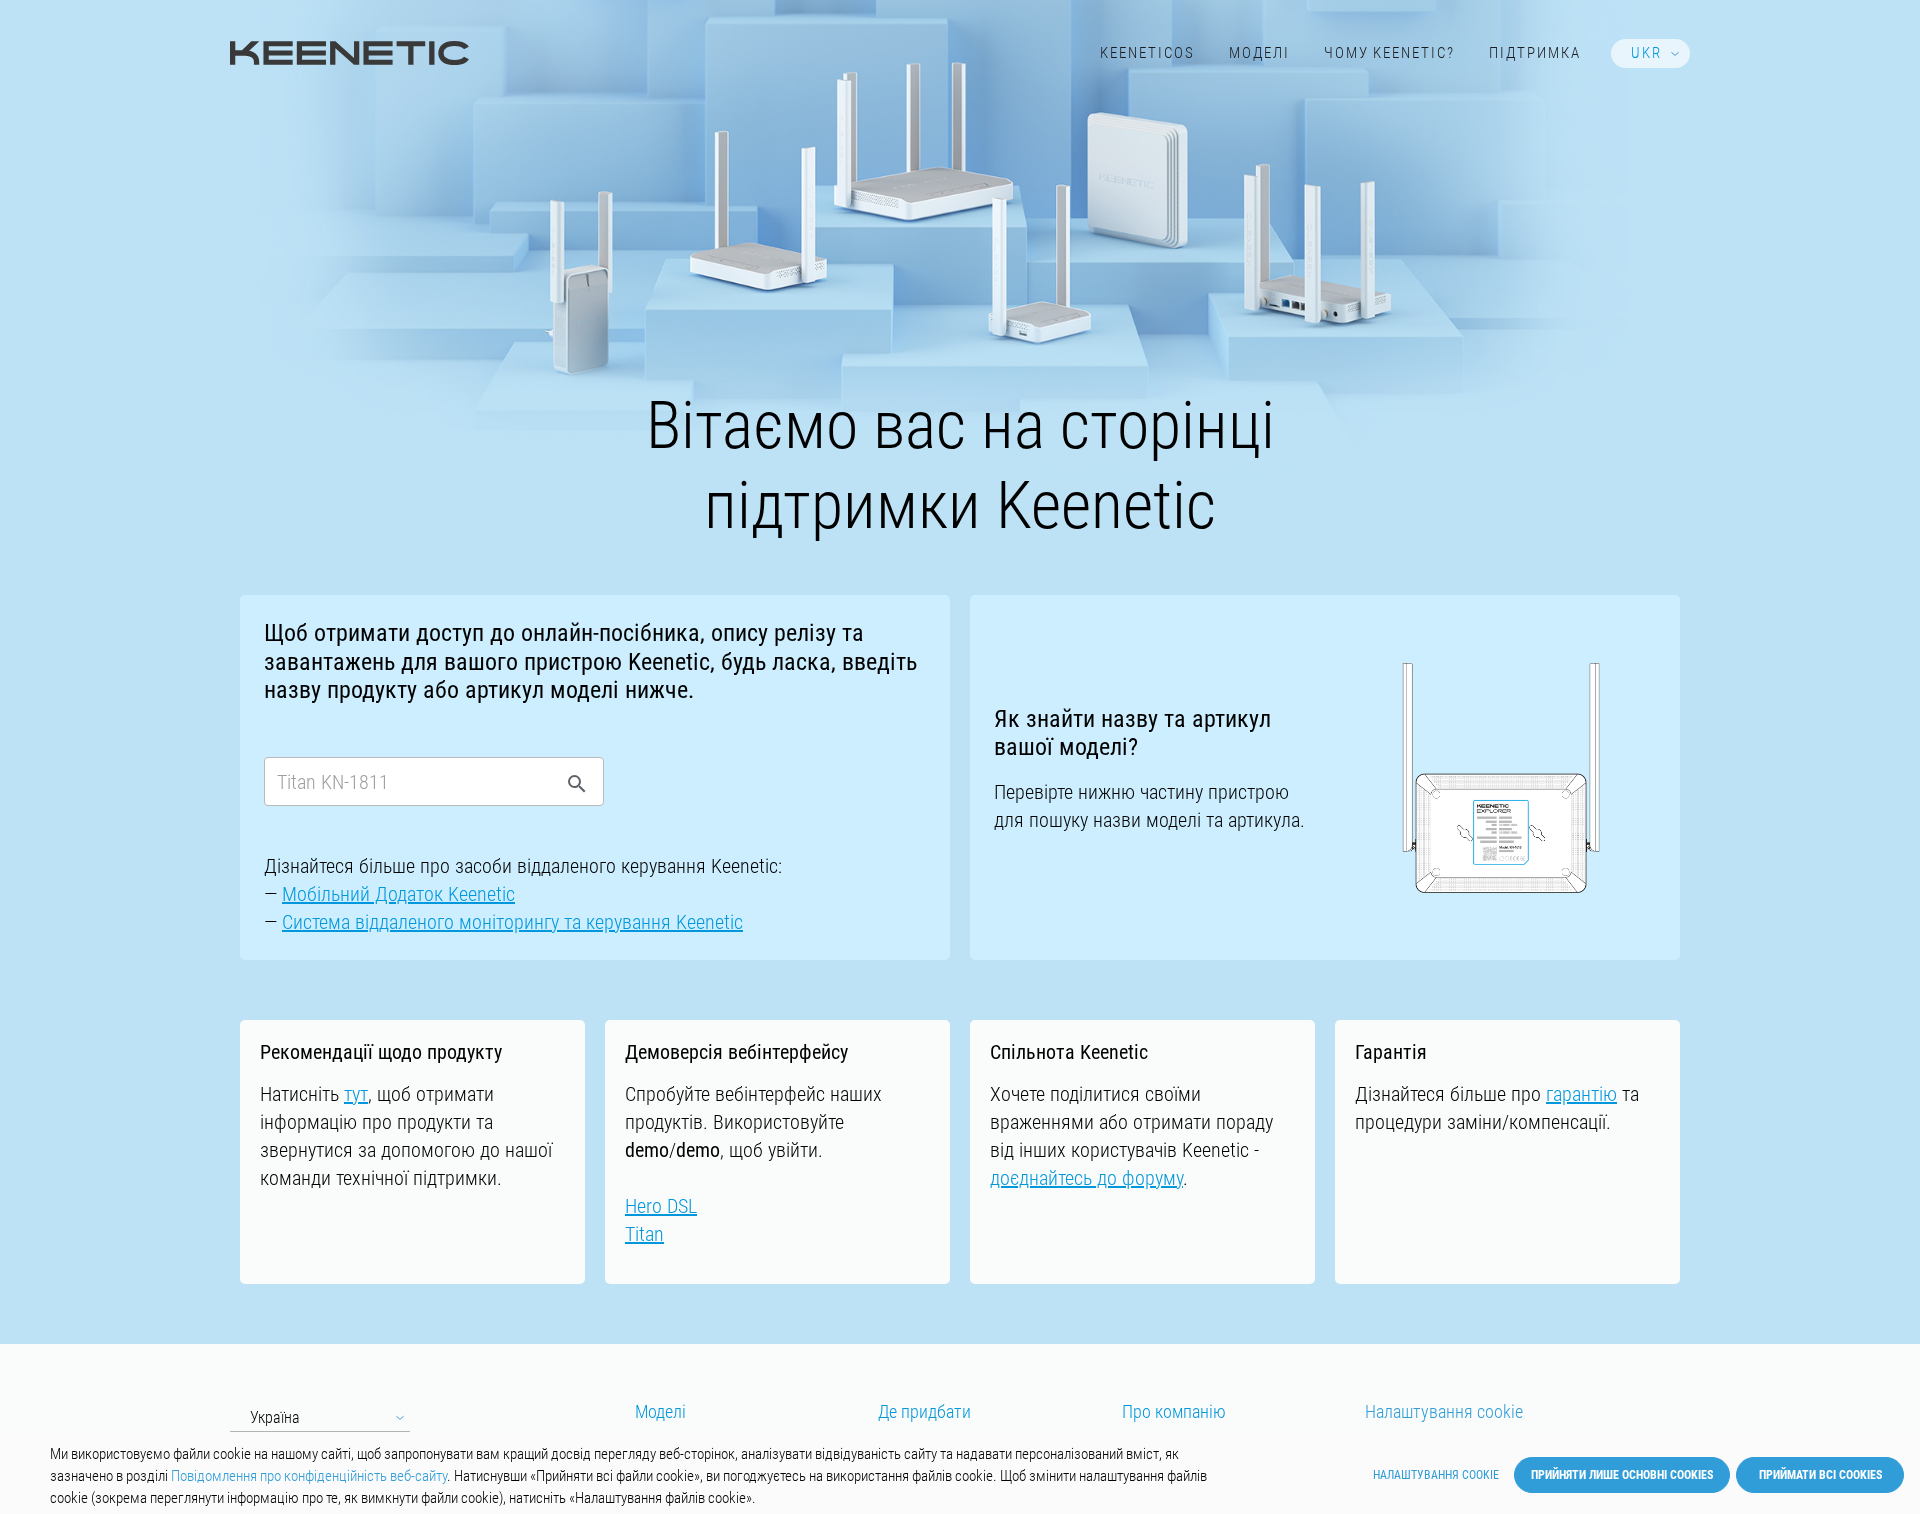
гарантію (1581, 1094)
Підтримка (1535, 53)
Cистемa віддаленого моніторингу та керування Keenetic (512, 922)
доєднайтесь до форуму (1086, 1178)
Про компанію (1174, 1412)
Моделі (1259, 53)
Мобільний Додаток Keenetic (398, 894)
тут (356, 1094)
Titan (644, 1234)
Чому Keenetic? (1390, 53)
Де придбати (924, 1412)
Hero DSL (661, 1206)
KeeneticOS (1147, 53)
